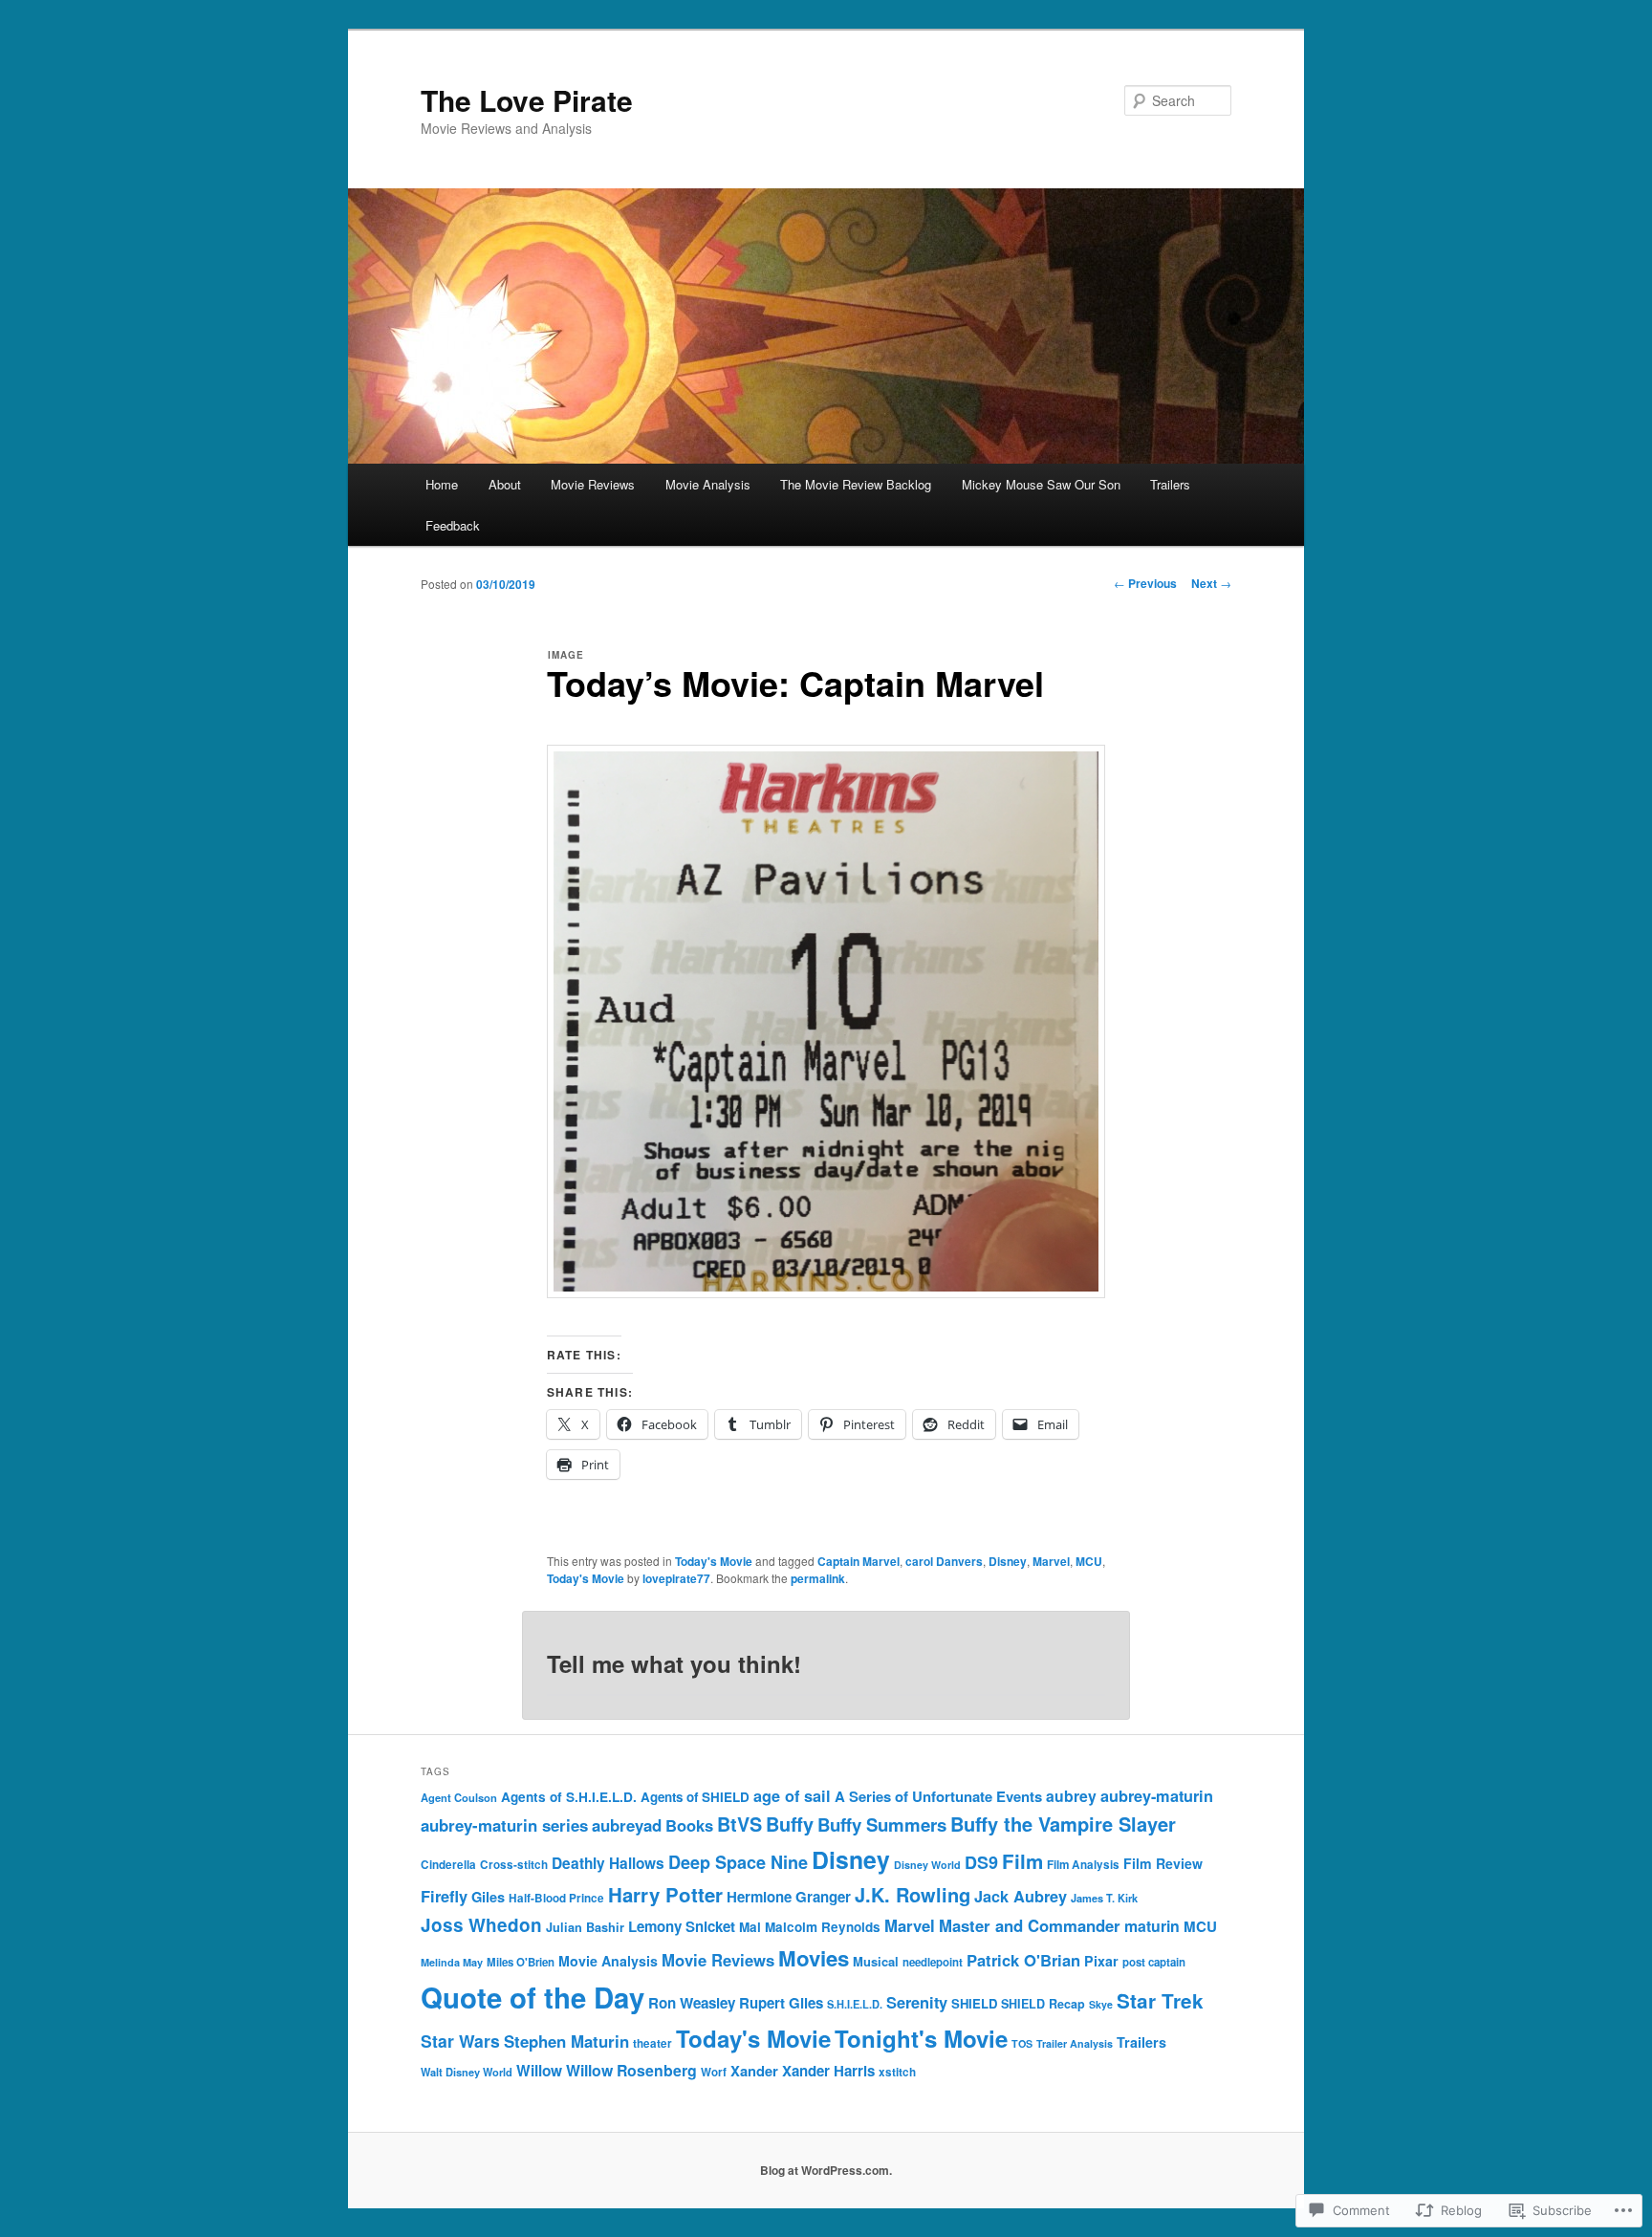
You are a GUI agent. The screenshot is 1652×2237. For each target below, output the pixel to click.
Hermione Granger (789, 1897)
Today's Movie (714, 1561)
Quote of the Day (533, 1997)
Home (442, 484)
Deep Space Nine (738, 1862)
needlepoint (933, 1962)
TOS (1022, 2043)
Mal (750, 1927)
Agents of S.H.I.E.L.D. (569, 1797)
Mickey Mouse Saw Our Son (1041, 484)
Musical (876, 1961)
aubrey (1071, 1796)
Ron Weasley (692, 2003)
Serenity (917, 2002)
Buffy (790, 1824)
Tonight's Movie (921, 2038)
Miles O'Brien (521, 1962)
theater (652, 2043)
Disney (1008, 1561)
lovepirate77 (676, 1578)
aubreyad (627, 1825)
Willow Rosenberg (631, 2070)
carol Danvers (944, 1561)
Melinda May (452, 1962)
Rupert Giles (781, 2003)
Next (1211, 583)
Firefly (444, 1896)
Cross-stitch (514, 1865)
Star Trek (1160, 2000)
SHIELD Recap (1043, 2004)
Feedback (453, 525)
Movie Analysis (708, 484)
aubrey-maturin (1157, 1796)
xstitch (897, 2072)
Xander (754, 2071)
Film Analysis (1083, 1865)
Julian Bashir (585, 1927)
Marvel (1051, 1561)
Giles (488, 1897)
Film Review (1163, 1863)
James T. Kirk (1104, 1898)
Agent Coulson (459, 1797)
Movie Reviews (593, 484)
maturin (1152, 1926)
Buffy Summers (882, 1824)
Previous (1145, 583)
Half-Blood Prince (556, 1898)
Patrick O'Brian (1023, 1960)
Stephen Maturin (566, 2041)
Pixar (1101, 1961)
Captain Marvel (859, 1561)
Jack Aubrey (1021, 1896)
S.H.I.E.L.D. (855, 2004)
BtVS (739, 1824)
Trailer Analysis (1075, 2043)
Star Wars (460, 2041)
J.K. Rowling (913, 1894)
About (505, 484)
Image (566, 655)
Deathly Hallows (608, 1863)
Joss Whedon (481, 1925)
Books (689, 1825)
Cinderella (448, 1865)
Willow (539, 2071)
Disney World (927, 1865)
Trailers (1170, 484)
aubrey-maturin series (504, 1825)
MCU (1089, 1561)
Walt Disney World (467, 2072)
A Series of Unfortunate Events (938, 1796)
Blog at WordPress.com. (826, 2170)
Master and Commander (1030, 1925)
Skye (1101, 2004)
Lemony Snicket (682, 1926)
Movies (814, 1958)
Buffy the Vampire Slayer (1063, 1824)
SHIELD (974, 2003)
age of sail (792, 1796)
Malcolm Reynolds (823, 1927)
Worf (714, 2072)
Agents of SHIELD (695, 1797)
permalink (818, 1578)
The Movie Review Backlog (856, 484)
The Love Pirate (527, 100)
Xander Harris (828, 2071)
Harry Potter (665, 1894)
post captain (1154, 1962)
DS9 (981, 1862)
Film (1022, 1861)
